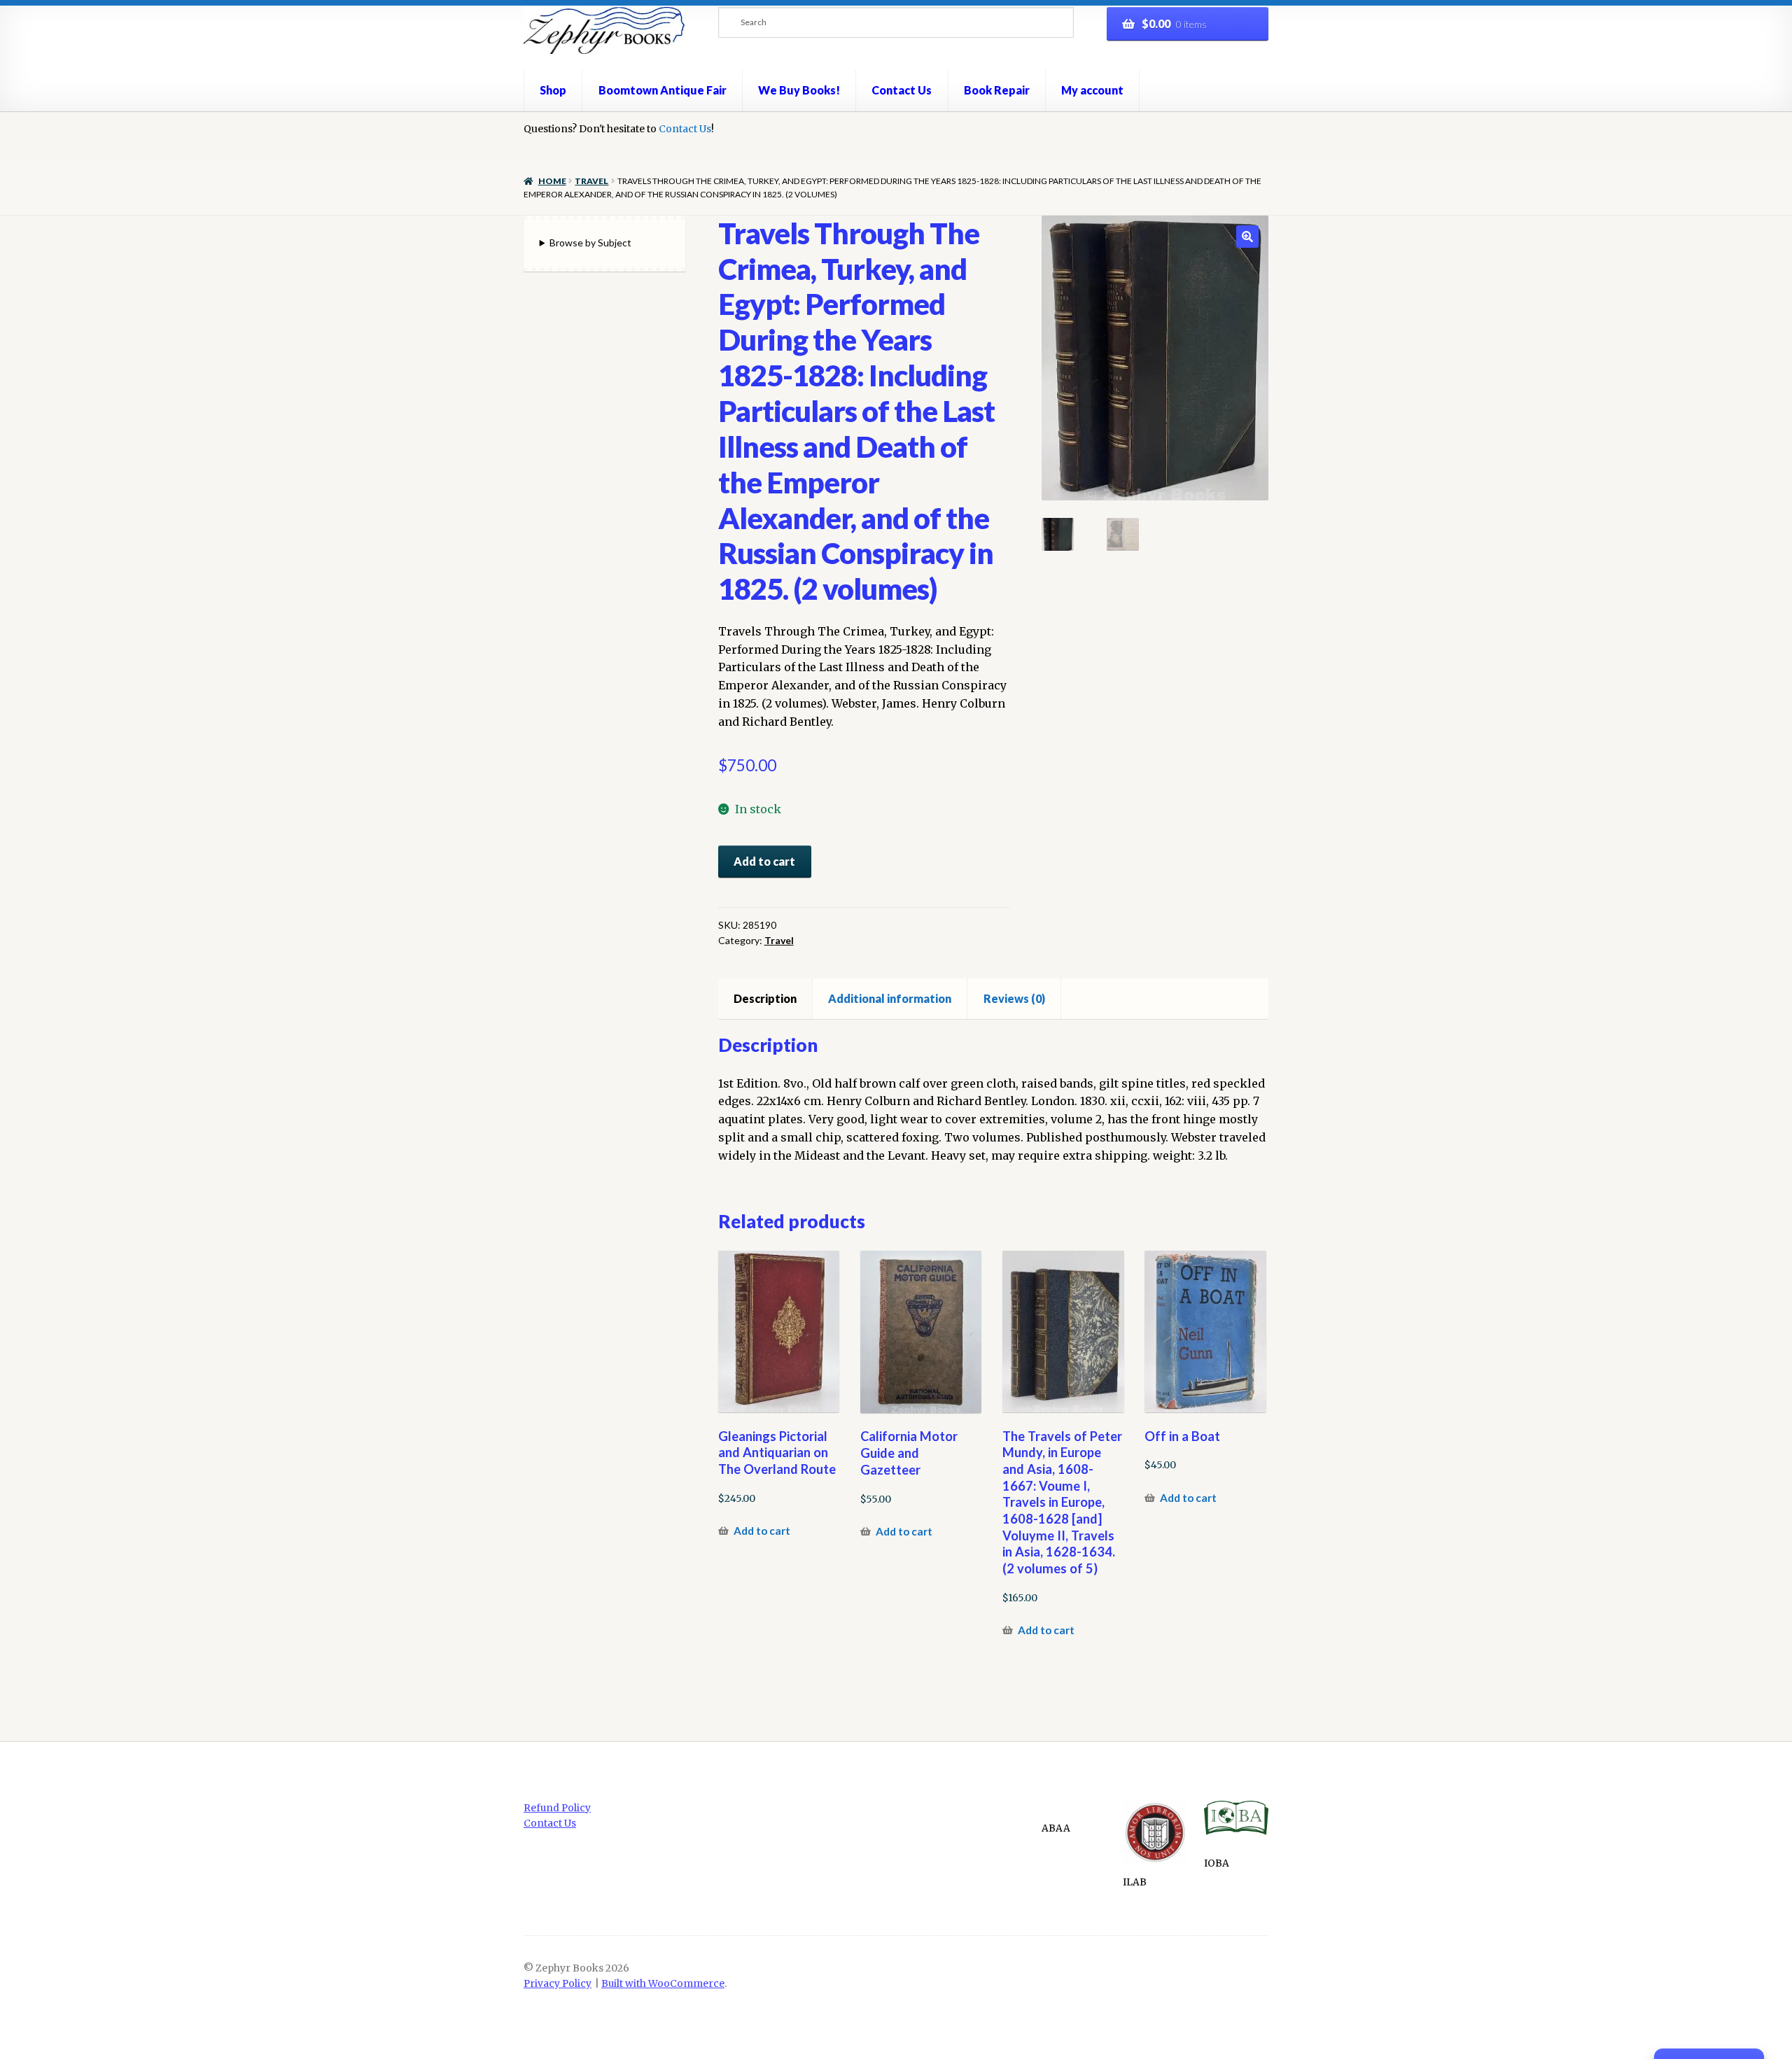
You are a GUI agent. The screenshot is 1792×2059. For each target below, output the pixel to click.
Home (552, 181)
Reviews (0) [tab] (1014, 998)
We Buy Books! (799, 90)
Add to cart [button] (762, 1531)
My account (1092, 90)
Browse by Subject (590, 243)
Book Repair (997, 90)
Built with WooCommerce (663, 1984)
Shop (553, 90)
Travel (591, 181)
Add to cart (764, 861)
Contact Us (902, 90)
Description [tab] (765, 998)
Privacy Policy (558, 1984)
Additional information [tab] (890, 998)
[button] (1247, 237)
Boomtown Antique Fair (663, 90)
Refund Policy (557, 1808)
